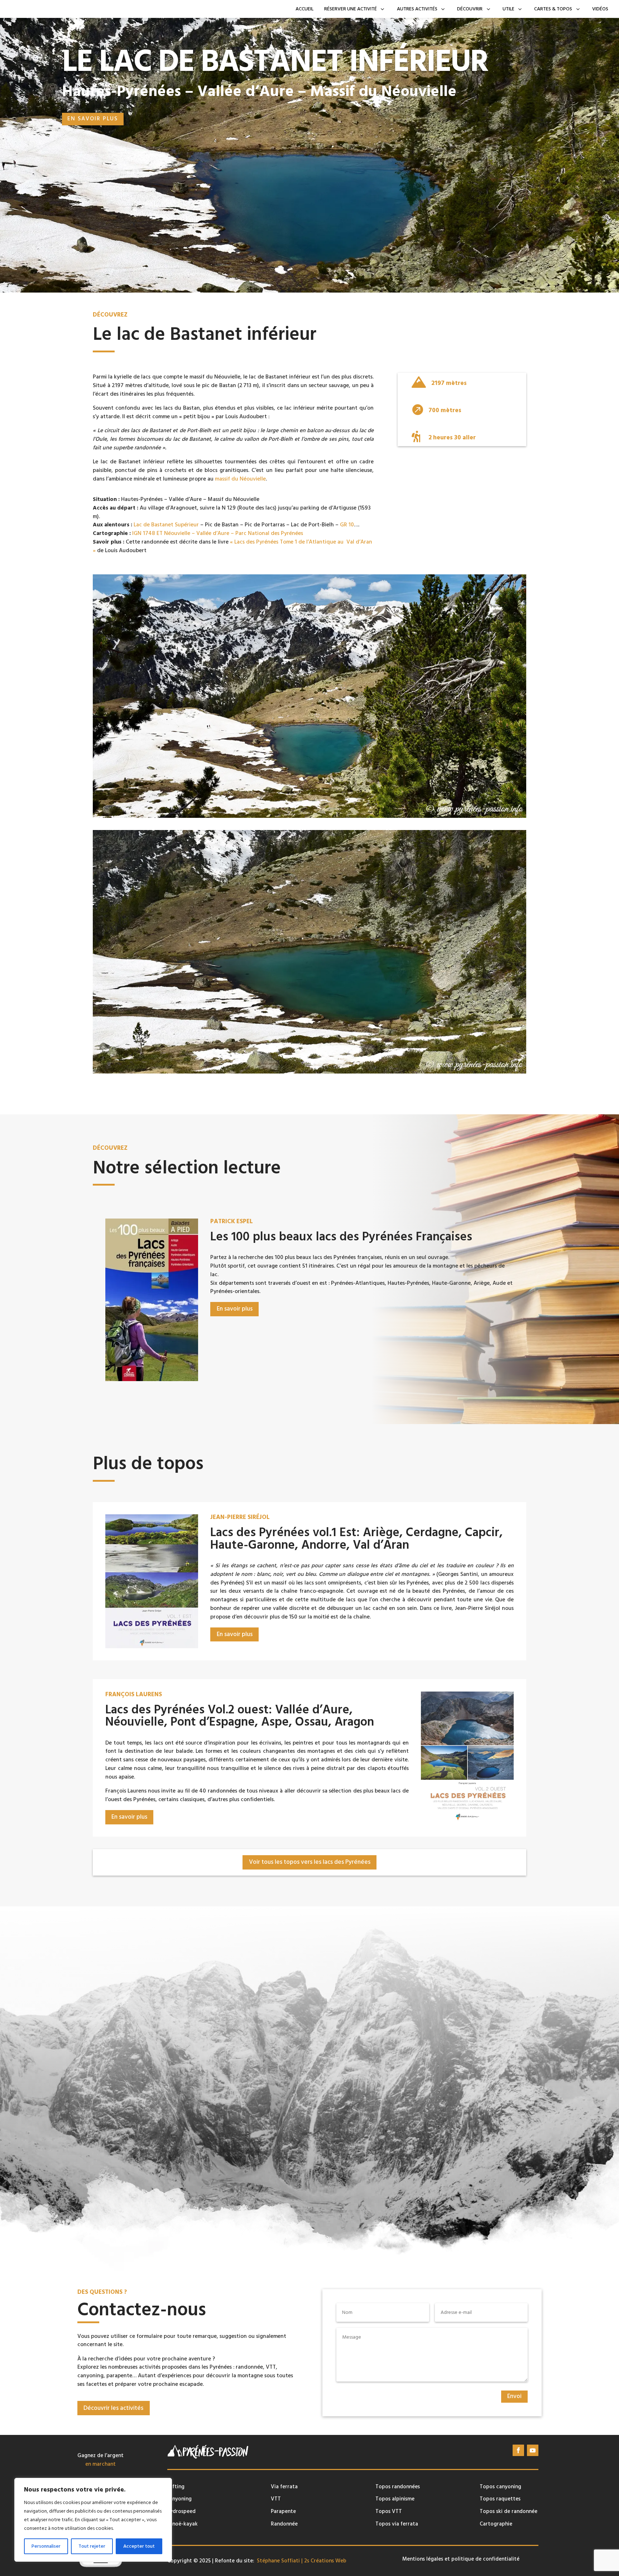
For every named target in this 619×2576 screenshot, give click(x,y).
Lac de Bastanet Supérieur (166, 525)
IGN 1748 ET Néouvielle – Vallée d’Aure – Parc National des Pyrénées (218, 533)
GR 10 (347, 525)
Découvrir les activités (113, 2408)
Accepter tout (139, 2546)
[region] (93, 2520)
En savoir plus (93, 119)
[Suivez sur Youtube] (533, 2450)
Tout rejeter (92, 2546)
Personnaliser (46, 2546)
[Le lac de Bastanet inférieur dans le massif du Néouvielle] (309, 816)
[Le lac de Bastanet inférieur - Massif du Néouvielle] (309, 1072)
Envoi (514, 2396)
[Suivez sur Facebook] (518, 2450)
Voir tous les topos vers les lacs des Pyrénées (310, 1862)
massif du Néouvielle (240, 479)
